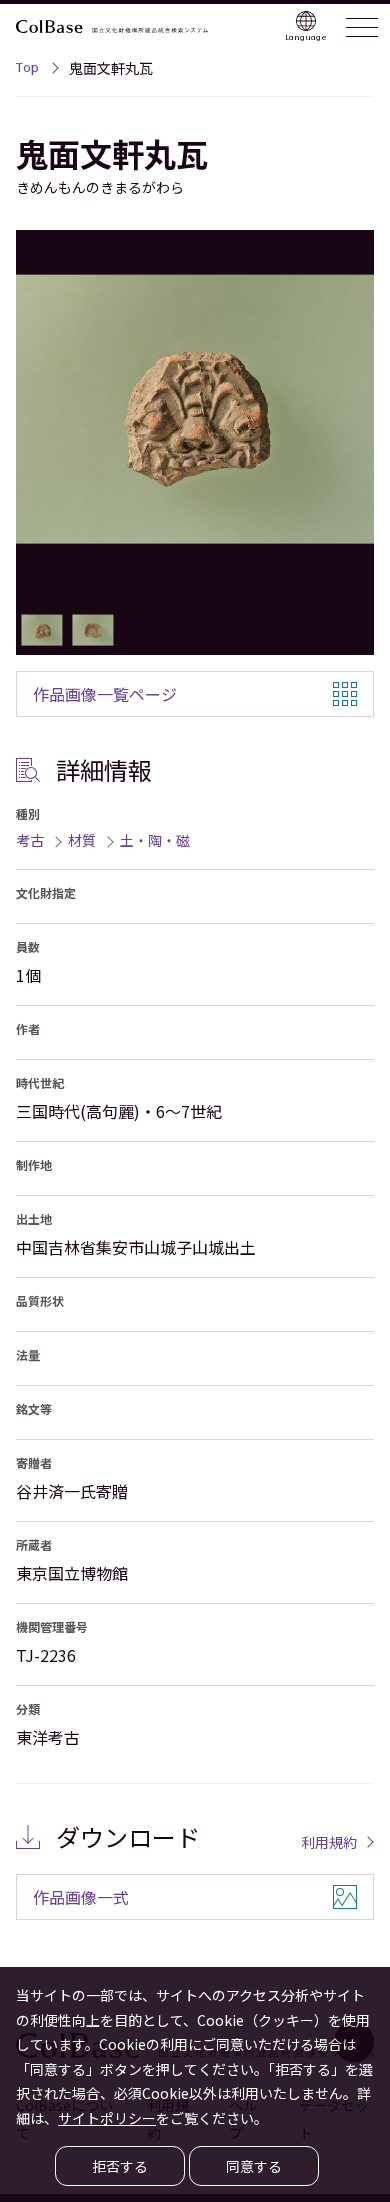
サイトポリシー (107, 2118)
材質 (82, 840)
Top (27, 70)
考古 (30, 840)
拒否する (120, 2166)
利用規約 (329, 1842)
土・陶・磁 (155, 840)
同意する (254, 2166)
